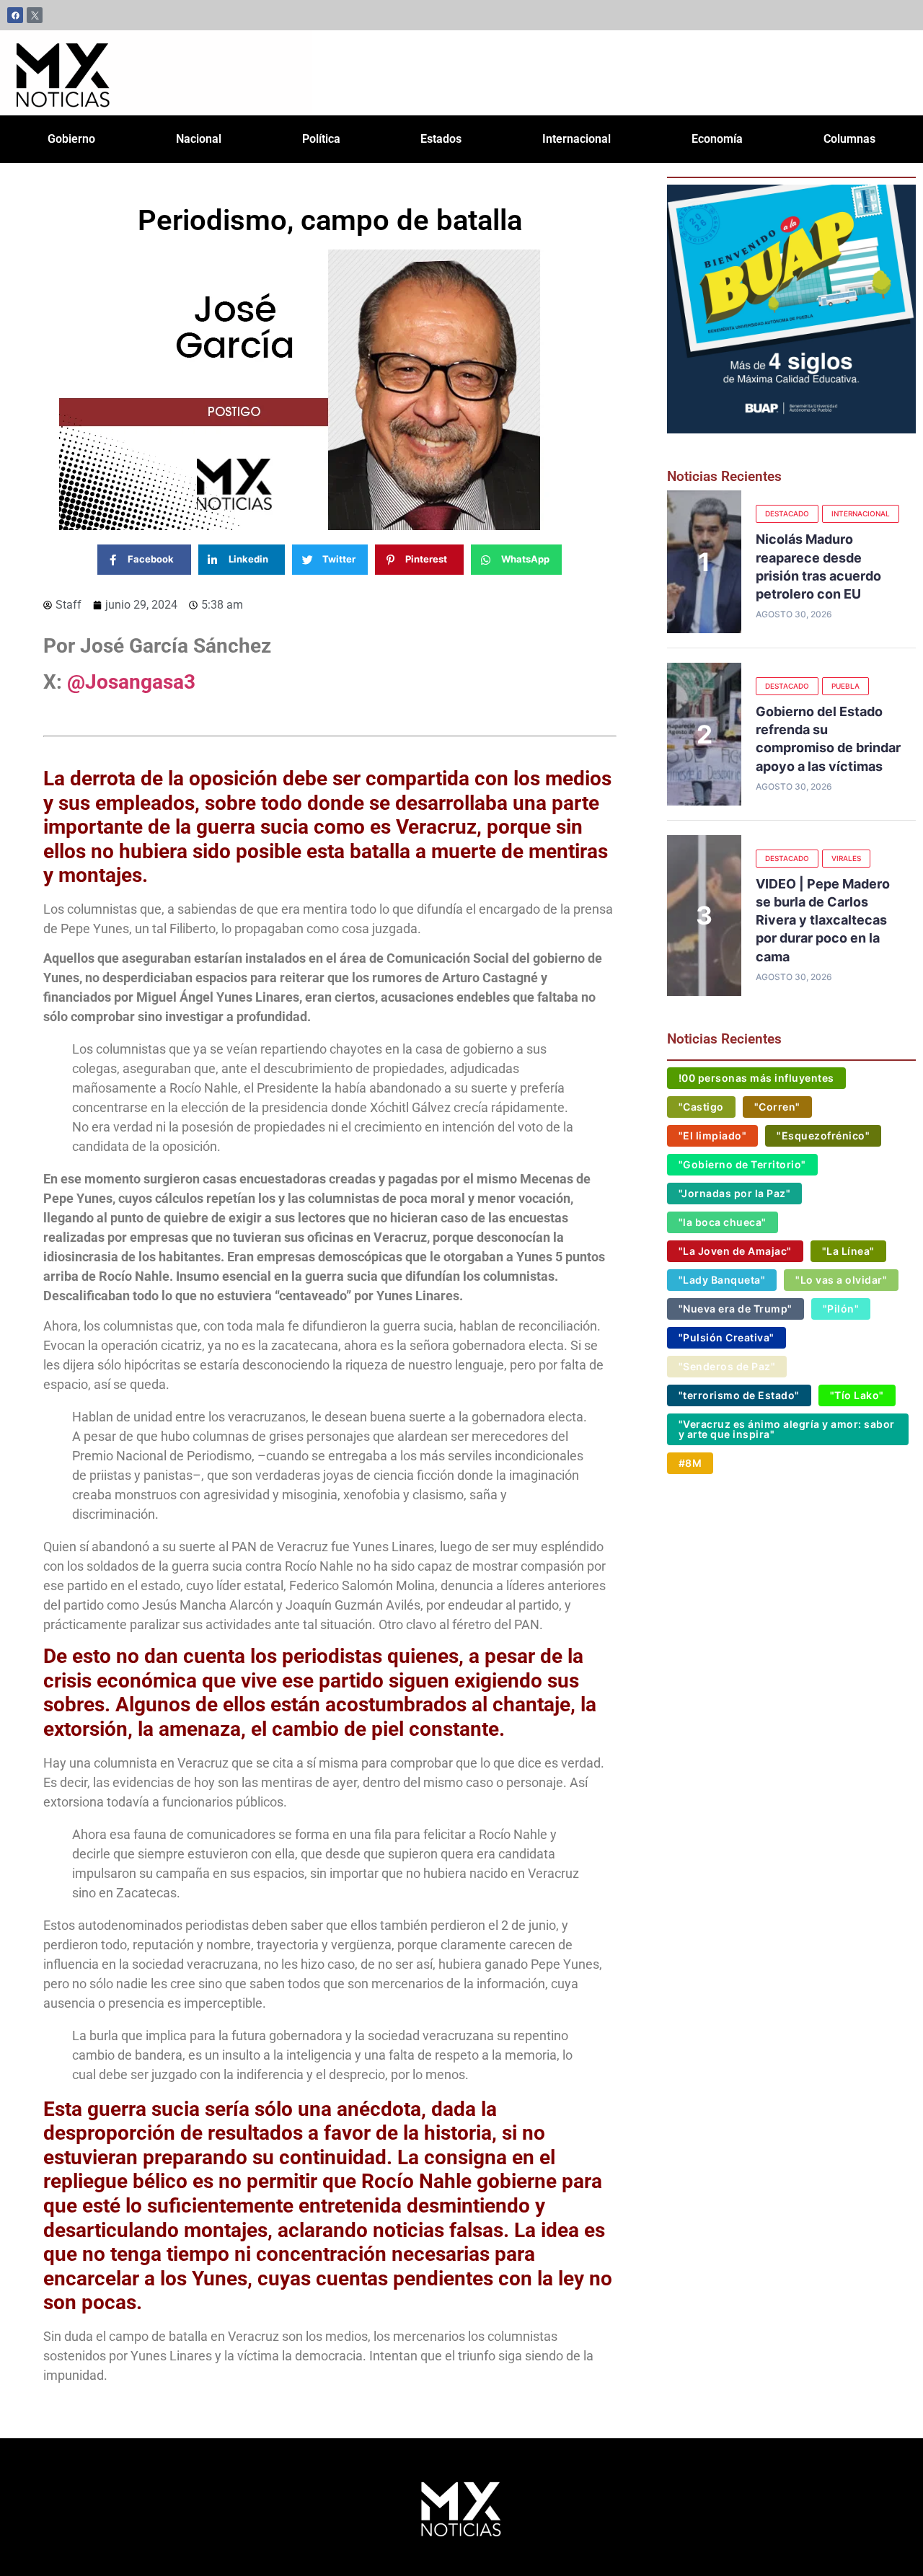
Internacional (577, 139)
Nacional (199, 139)
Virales (846, 858)
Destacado (787, 513)
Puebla (845, 686)
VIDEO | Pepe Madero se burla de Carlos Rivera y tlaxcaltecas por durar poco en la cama (823, 920)
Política (321, 139)
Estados (441, 139)
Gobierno (71, 139)
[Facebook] (15, 15)
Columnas (849, 139)
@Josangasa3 (131, 682)
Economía (717, 139)
